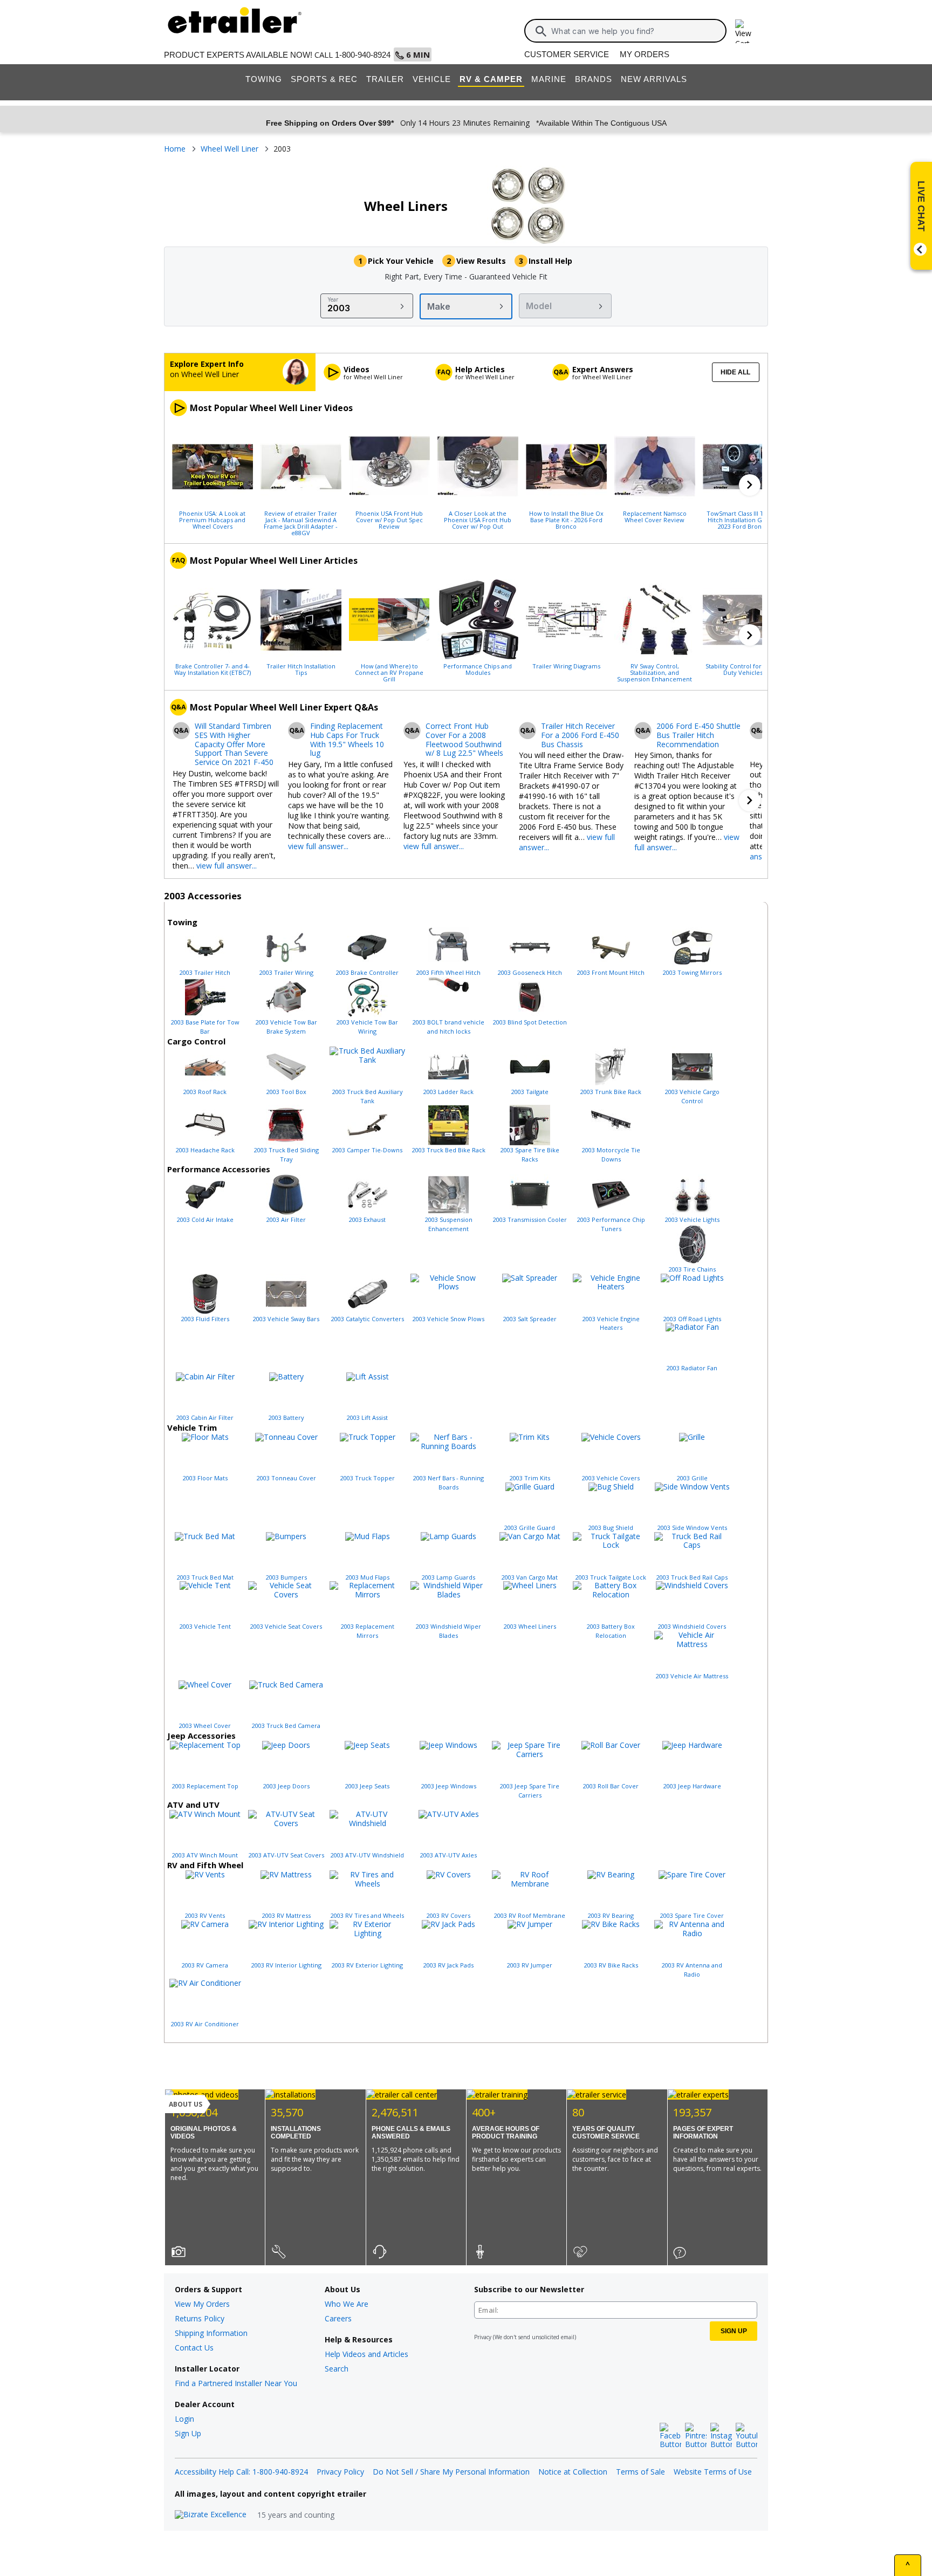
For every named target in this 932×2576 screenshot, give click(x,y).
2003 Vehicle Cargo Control (692, 1096)
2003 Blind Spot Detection (530, 1022)
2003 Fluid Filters (205, 1319)
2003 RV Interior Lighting (286, 1965)
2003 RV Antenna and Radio (692, 1970)
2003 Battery (286, 1417)
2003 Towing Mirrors (692, 972)
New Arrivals (654, 79)
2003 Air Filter (286, 1219)
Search (337, 2369)
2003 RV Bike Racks (611, 1965)
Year (333, 299)
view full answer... (227, 866)
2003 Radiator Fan (692, 1368)
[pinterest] (696, 2436)
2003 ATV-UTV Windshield (367, 1855)
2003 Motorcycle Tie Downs (611, 1154)
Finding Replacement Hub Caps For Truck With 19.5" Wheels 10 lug (347, 740)
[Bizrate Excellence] (211, 2515)
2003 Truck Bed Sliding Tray (286, 1154)
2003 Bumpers (286, 1577)
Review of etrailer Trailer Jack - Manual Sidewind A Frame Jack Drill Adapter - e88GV (301, 523)
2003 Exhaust (367, 1219)
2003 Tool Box (286, 1092)
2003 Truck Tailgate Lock (611, 1577)
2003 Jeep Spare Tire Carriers (530, 1791)
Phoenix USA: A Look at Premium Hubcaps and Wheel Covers (212, 520)
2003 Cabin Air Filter (205, 1417)
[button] (750, 485)
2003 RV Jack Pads (448, 1965)
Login (184, 2419)
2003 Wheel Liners (530, 1626)
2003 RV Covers (448, 1915)
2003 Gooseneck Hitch (530, 972)
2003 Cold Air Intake (205, 1219)
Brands (594, 79)
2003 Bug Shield (611, 1528)
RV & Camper (491, 79)
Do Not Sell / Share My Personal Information (451, 2472)
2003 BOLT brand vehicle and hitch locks (448, 1027)
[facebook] (670, 2436)
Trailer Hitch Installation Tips (301, 669)
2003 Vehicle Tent (205, 1626)
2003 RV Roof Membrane (530, 1915)
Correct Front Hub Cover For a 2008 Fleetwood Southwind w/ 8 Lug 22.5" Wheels (464, 740)
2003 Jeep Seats (367, 1786)
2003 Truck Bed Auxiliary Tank (368, 1096)
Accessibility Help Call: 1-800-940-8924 (241, 2472)
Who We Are (347, 2304)
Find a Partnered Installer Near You (236, 2383)
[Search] (541, 31)
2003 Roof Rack (205, 1092)
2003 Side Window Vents (692, 1528)
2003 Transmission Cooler (530, 1219)
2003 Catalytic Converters (368, 1319)
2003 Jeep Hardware (692, 1786)
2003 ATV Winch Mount (205, 1855)
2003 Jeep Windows (449, 1786)
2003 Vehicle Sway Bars (286, 1319)
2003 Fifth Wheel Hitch (448, 972)
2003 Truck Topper (368, 1478)
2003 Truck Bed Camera (286, 1726)
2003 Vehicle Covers (611, 1478)
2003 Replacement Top (205, 1786)
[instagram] (721, 2436)
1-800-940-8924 (363, 55)
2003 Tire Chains (692, 1269)
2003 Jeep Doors (286, 1786)
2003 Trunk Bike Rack (611, 1092)
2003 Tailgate (530, 1092)
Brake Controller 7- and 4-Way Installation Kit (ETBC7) (213, 669)
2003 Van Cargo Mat (530, 1577)
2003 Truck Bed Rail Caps (692, 1577)
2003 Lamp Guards (448, 1577)
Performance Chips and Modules (478, 669)
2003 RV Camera (205, 1965)
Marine (549, 79)
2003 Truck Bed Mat (205, 1577)
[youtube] (746, 2436)
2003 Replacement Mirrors (368, 1631)
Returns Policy (200, 2318)
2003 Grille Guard (530, 1528)
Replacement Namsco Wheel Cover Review (655, 516)
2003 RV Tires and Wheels (367, 1915)
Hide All (735, 372)
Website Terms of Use (713, 2472)
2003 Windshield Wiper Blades (448, 1631)
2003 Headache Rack (205, 1150)
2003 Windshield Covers (692, 1626)
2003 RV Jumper (530, 1965)
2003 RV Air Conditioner (205, 2024)
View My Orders (202, 2304)
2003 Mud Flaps (368, 1577)
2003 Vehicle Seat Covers (286, 1626)
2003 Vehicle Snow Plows (448, 1319)
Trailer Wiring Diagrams (566, 666)
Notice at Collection (573, 2472)
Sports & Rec (324, 79)
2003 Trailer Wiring (286, 972)
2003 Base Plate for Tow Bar (205, 1027)
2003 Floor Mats (205, 1478)
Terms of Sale (640, 2472)
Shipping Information (211, 2333)
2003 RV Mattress (286, 1915)
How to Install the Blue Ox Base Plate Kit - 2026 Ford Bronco (566, 520)
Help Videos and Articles (366, 2354)
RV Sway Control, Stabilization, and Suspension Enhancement (655, 672)
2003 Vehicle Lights (692, 1219)
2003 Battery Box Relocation (611, 1631)
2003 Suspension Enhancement (449, 1224)
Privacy (483, 2337)
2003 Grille (692, 1478)
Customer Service (567, 54)
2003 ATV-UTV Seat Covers (286, 1855)
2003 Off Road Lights (692, 1319)
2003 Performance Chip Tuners (611, 1224)
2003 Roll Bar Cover (611, 1786)
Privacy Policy (340, 2472)
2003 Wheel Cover (205, 1726)
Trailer (385, 79)
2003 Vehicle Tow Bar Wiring (367, 1027)
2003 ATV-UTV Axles (448, 1855)
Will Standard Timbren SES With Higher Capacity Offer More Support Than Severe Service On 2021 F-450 (234, 744)
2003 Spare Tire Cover (692, 1915)
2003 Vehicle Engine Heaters (611, 1323)
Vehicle (432, 79)
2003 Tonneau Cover (286, 1478)
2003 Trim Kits (530, 1478)
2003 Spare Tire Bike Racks (530, 1154)
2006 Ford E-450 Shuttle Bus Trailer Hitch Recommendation (698, 735)
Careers (338, 2318)
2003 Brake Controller (367, 972)
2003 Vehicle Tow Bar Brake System (286, 1027)
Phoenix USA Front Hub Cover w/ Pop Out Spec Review (389, 520)
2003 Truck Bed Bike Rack (449, 1150)
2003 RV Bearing (611, 1915)
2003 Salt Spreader (530, 1319)
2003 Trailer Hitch (205, 972)
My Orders (645, 54)
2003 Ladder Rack (448, 1092)
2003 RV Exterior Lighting (367, 1965)
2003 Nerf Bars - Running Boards (448, 1482)
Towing (264, 79)
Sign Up (188, 2433)
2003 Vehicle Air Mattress (692, 1676)
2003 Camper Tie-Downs (367, 1150)
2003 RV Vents (205, 1915)
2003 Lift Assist (367, 1417)
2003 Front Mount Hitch (611, 972)
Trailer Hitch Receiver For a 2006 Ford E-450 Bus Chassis (580, 735)
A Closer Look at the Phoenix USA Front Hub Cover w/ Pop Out (478, 520)
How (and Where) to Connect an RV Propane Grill (389, 672)
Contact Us (194, 2348)
